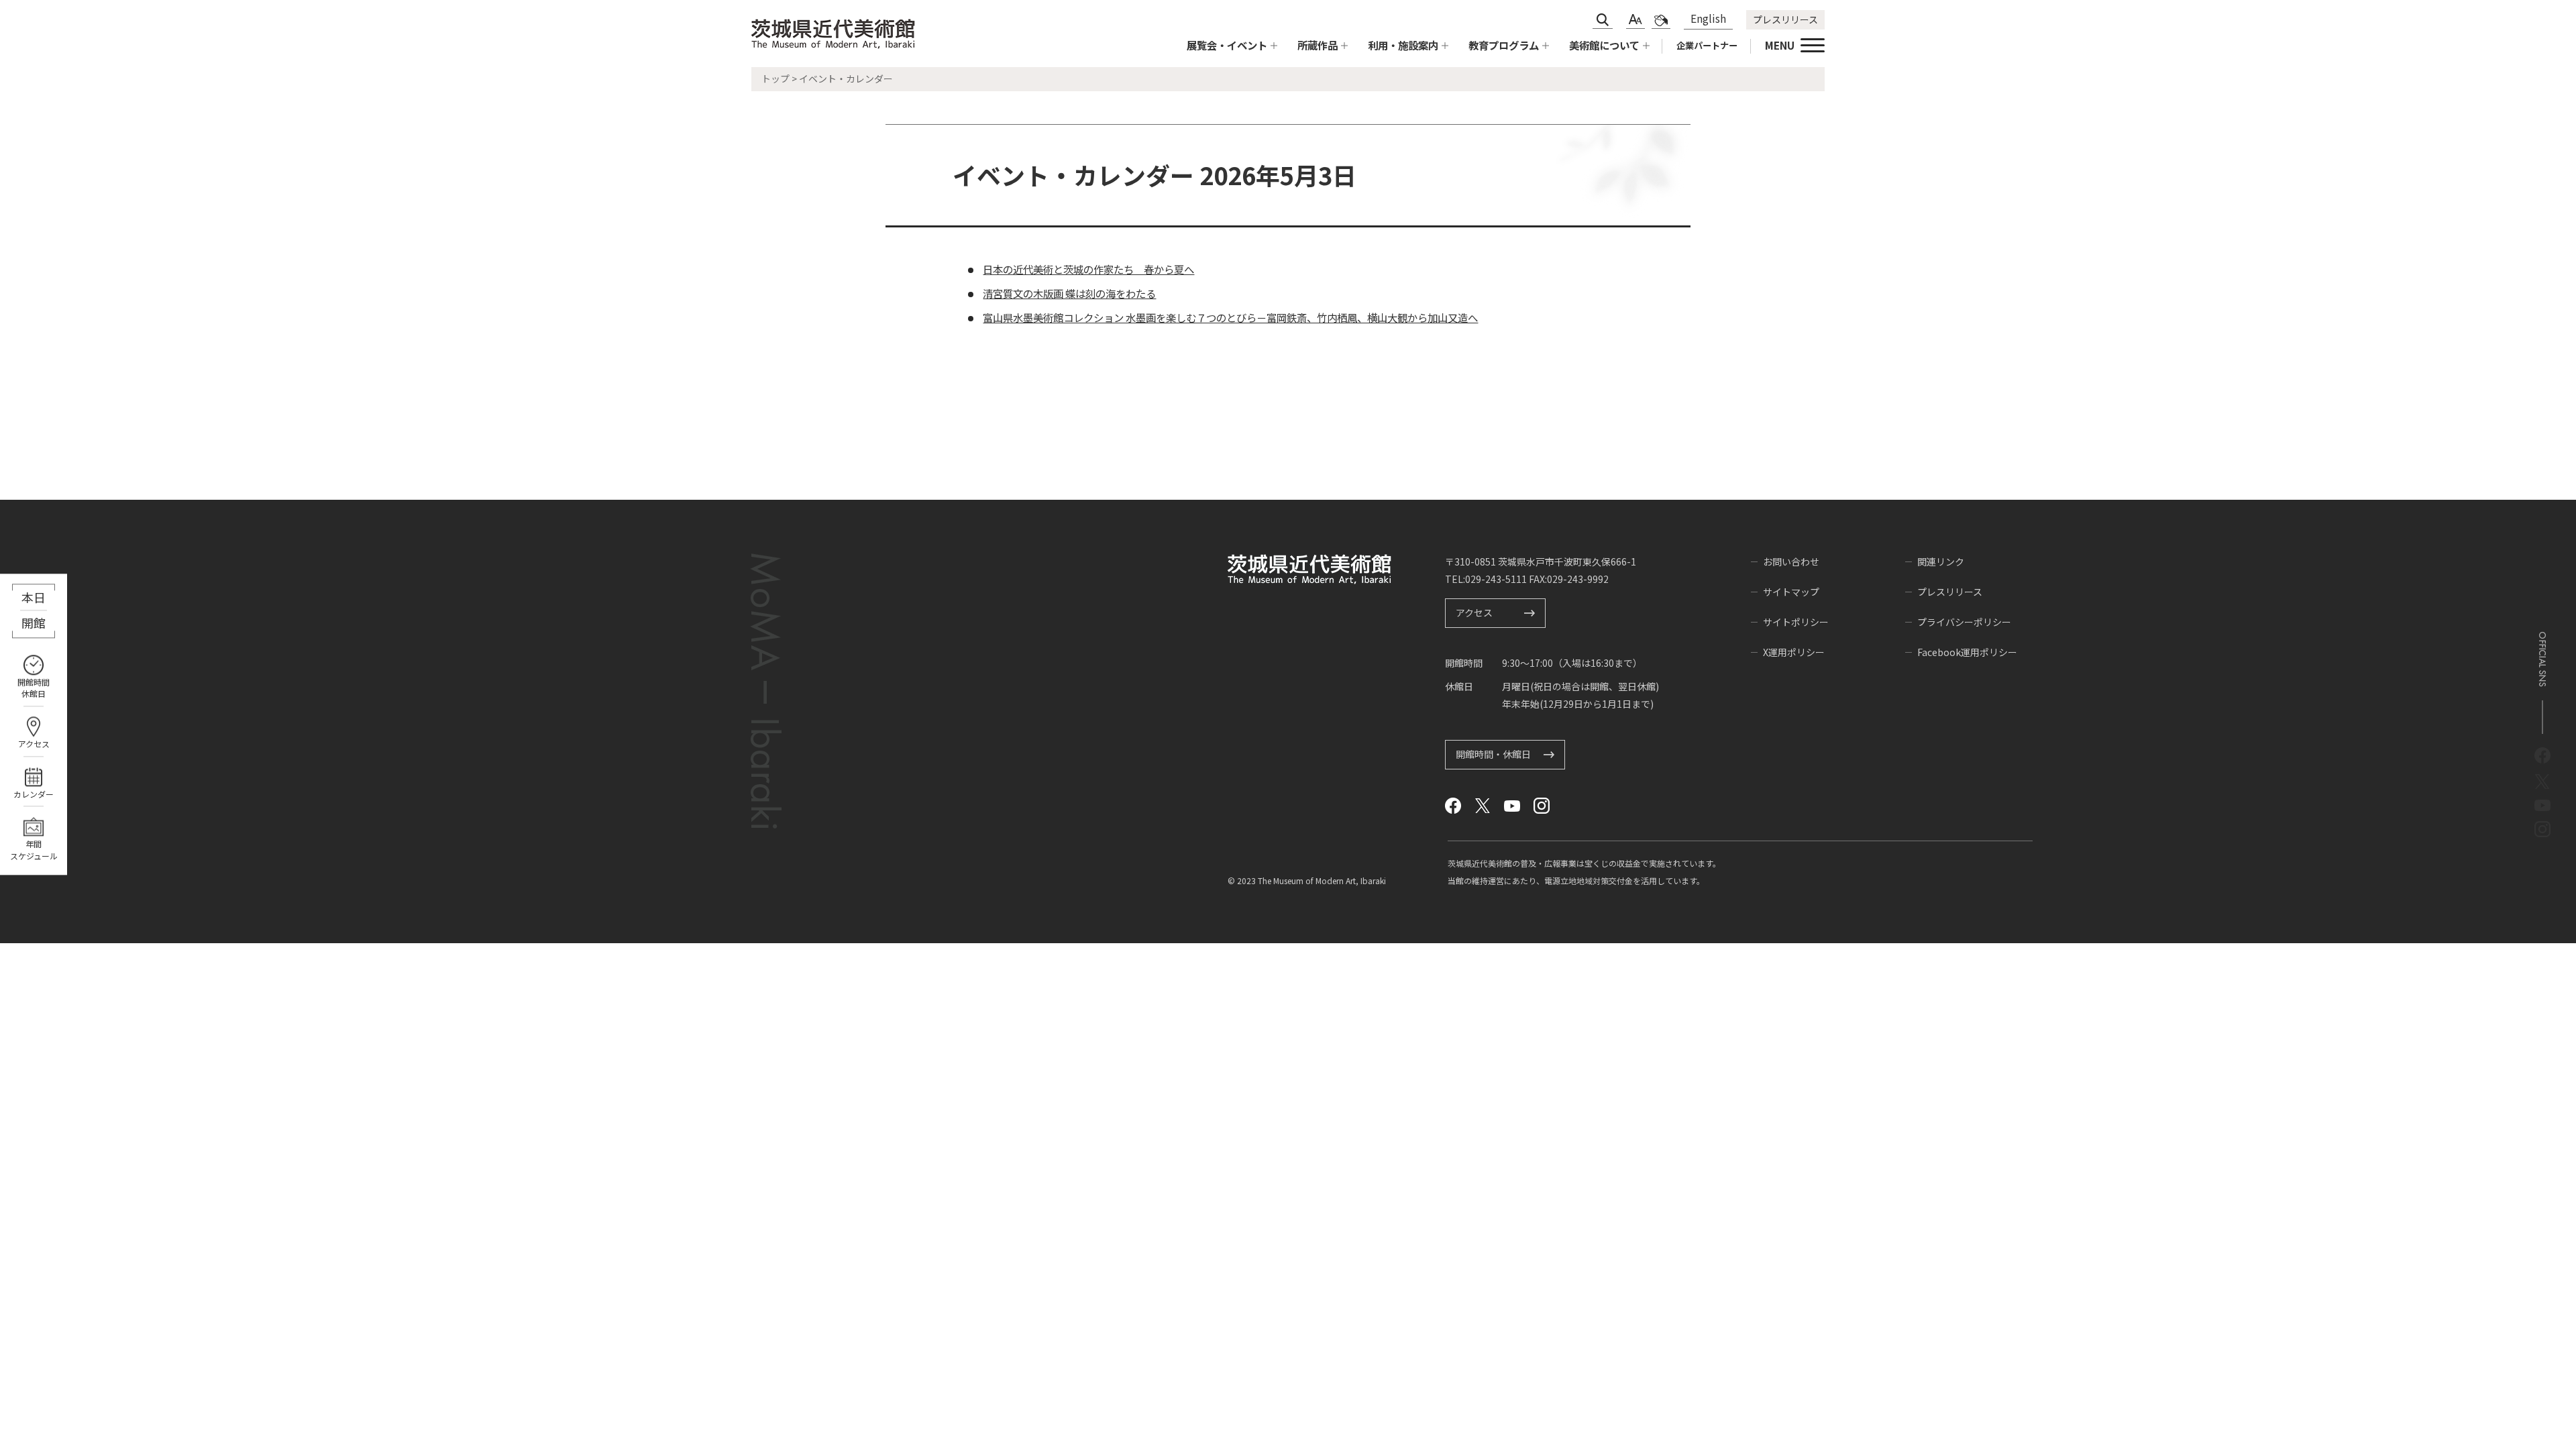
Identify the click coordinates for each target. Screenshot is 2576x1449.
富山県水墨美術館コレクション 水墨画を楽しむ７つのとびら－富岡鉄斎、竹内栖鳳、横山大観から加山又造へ (1230, 317)
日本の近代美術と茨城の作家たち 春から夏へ (1088, 269)
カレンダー (34, 794)
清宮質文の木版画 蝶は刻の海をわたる (1069, 293)
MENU (1780, 45)
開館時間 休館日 (34, 688)
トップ (775, 78)
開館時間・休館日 (1493, 754)
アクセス (34, 744)
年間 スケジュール (34, 850)
